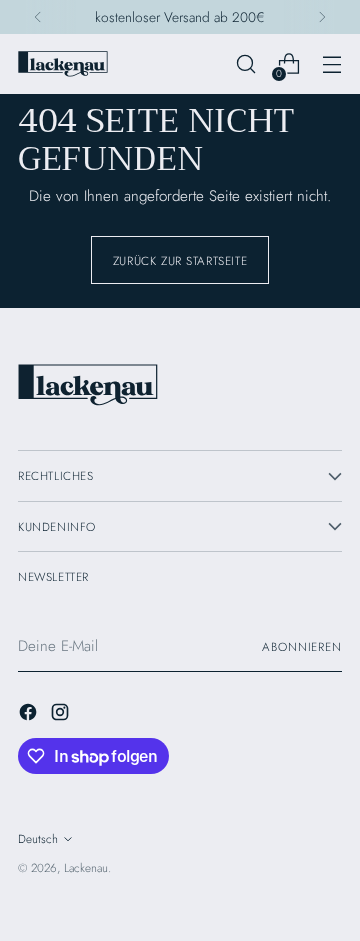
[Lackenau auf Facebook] (30, 715)
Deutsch (38, 838)
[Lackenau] (63, 64)
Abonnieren (302, 646)
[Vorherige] (38, 17)
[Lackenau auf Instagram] (62, 715)
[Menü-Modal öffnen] (331, 64)
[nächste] (322, 17)
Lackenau (86, 867)
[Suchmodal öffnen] (245, 64)
